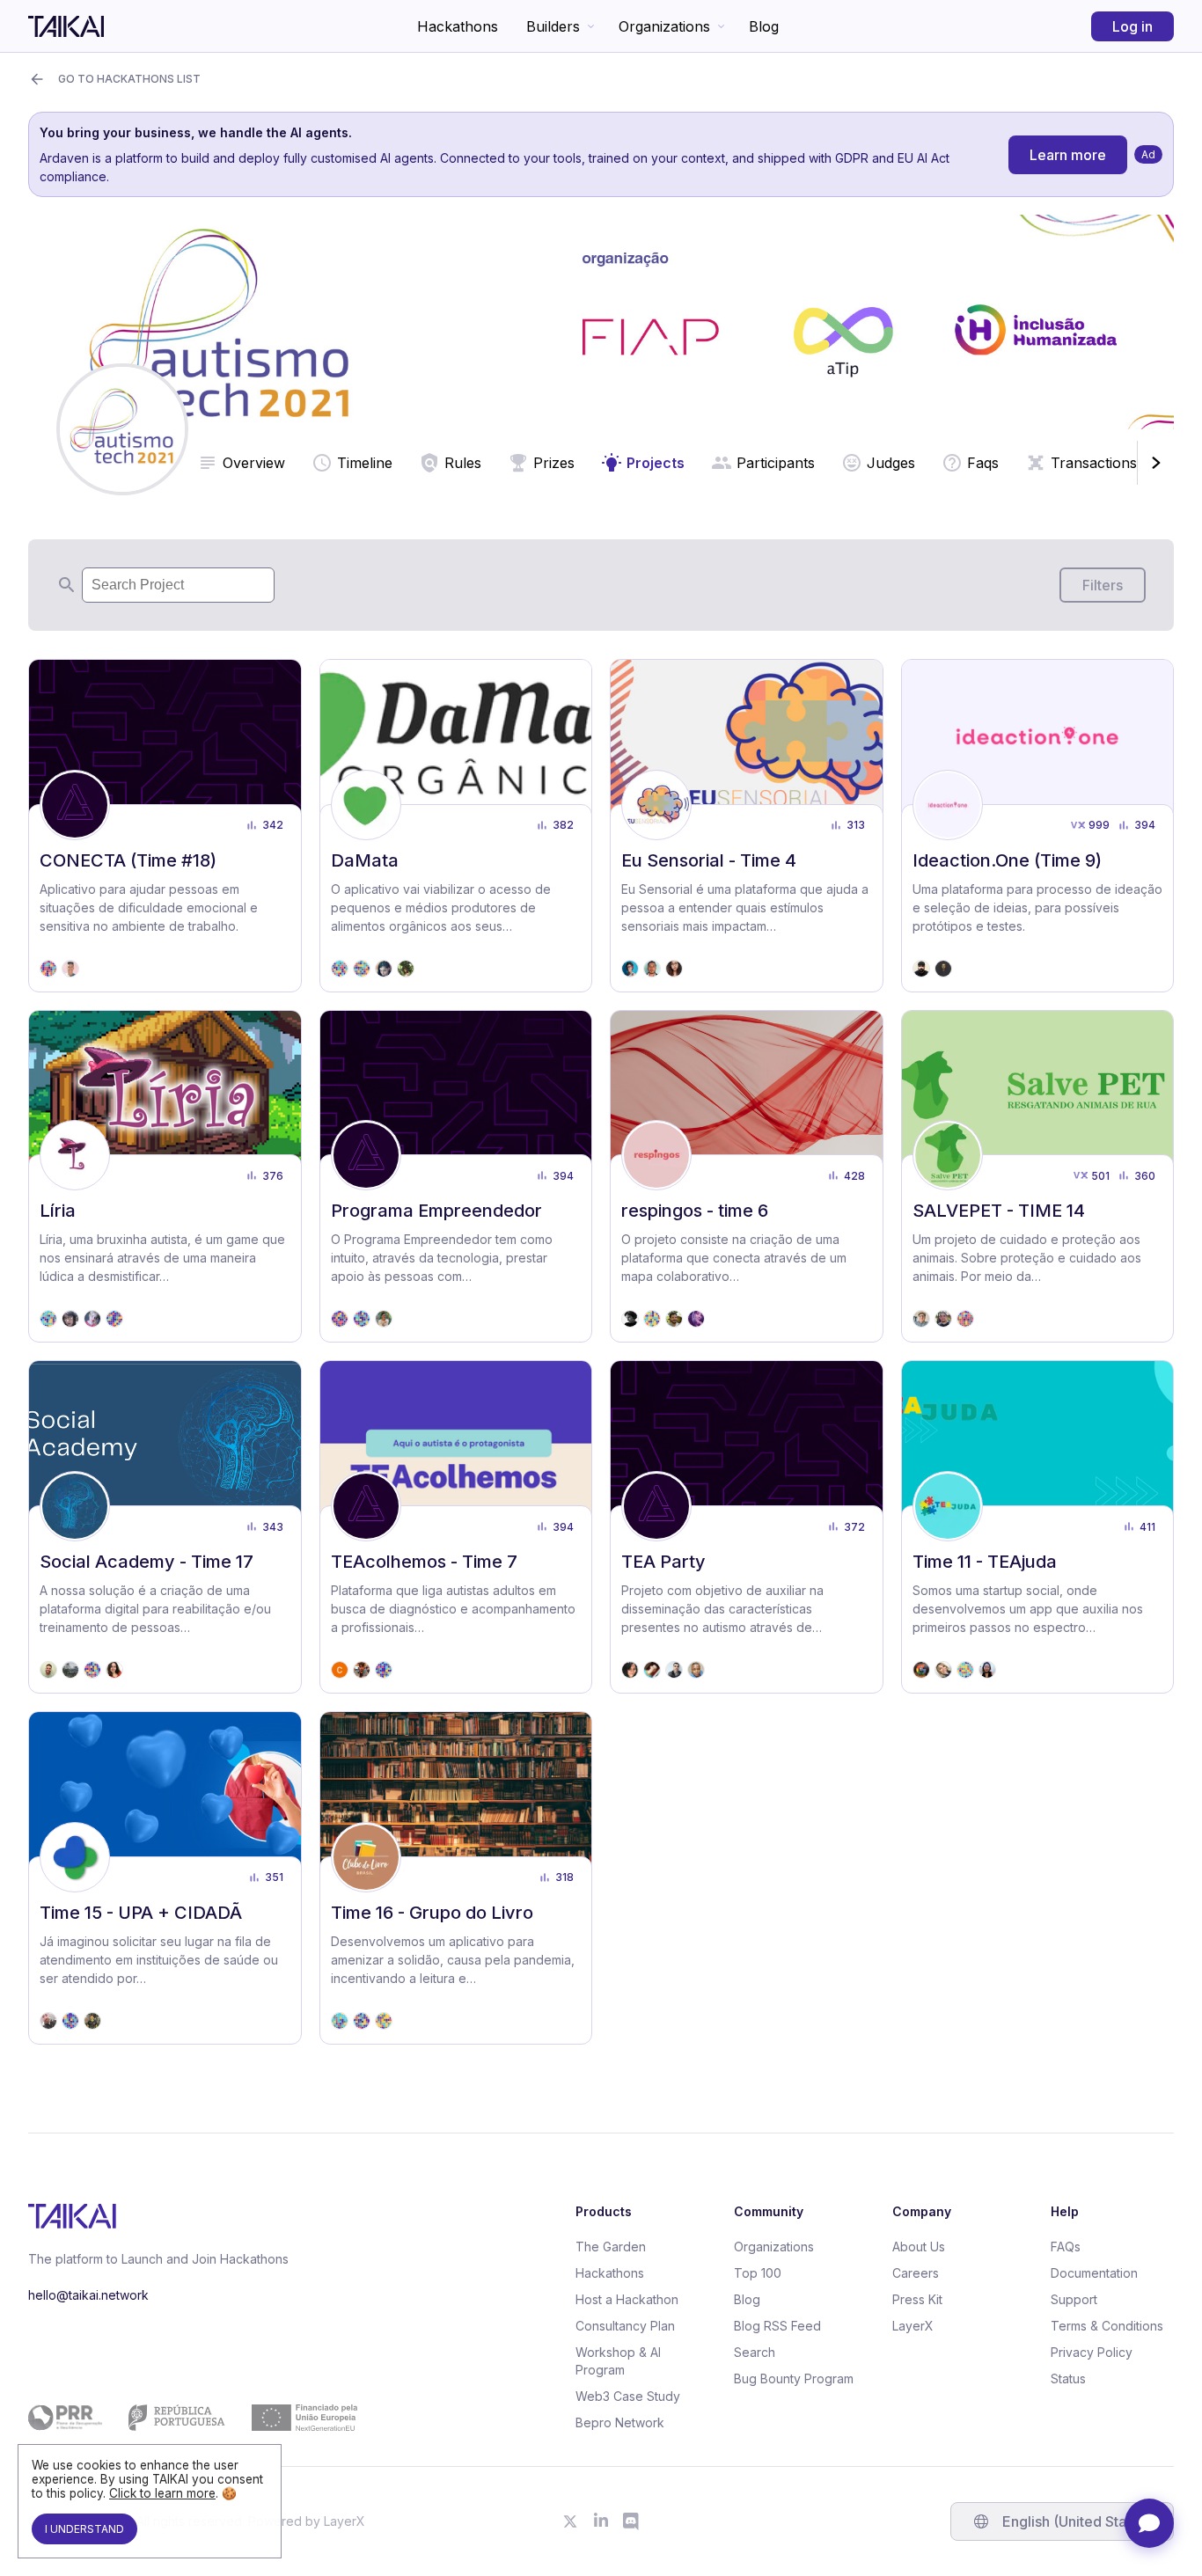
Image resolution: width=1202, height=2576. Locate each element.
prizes (554, 463)
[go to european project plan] (193, 2418)
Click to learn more (162, 2493)
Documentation (1094, 2273)
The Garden (611, 2247)
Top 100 (758, 2273)
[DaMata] (456, 826)
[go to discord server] (632, 2521)
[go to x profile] (570, 2521)
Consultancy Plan (625, 2326)
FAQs (1066, 2247)
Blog (764, 26)
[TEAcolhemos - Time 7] (456, 1527)
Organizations (664, 26)
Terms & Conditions (1107, 2326)
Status (1068, 2378)
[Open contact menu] (1149, 2523)
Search (755, 2352)
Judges (891, 463)
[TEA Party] (747, 1527)
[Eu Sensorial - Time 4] (747, 826)
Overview (254, 463)
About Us (919, 2247)
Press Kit (917, 2299)
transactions (1094, 463)
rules (463, 463)
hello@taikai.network (88, 2295)
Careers (916, 2273)
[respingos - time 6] (747, 1177)
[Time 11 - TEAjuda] (1038, 1527)
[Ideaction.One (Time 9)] (1038, 826)
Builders (553, 26)
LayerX (913, 2326)
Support (1074, 2299)
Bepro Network (620, 2422)
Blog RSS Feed (777, 2326)
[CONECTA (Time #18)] (165, 826)
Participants (776, 463)
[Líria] (165, 1177)
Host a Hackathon (627, 2299)
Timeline (365, 463)
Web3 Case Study (628, 2396)
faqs (983, 463)
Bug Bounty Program (794, 2378)
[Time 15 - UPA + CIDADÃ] (165, 1878)
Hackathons (458, 26)
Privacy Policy (1092, 2352)
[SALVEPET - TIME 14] (1038, 1177)
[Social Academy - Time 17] (165, 1527)
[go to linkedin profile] (601, 2521)
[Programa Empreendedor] (456, 1177)
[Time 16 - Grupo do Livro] (456, 1878)
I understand (84, 2529)
